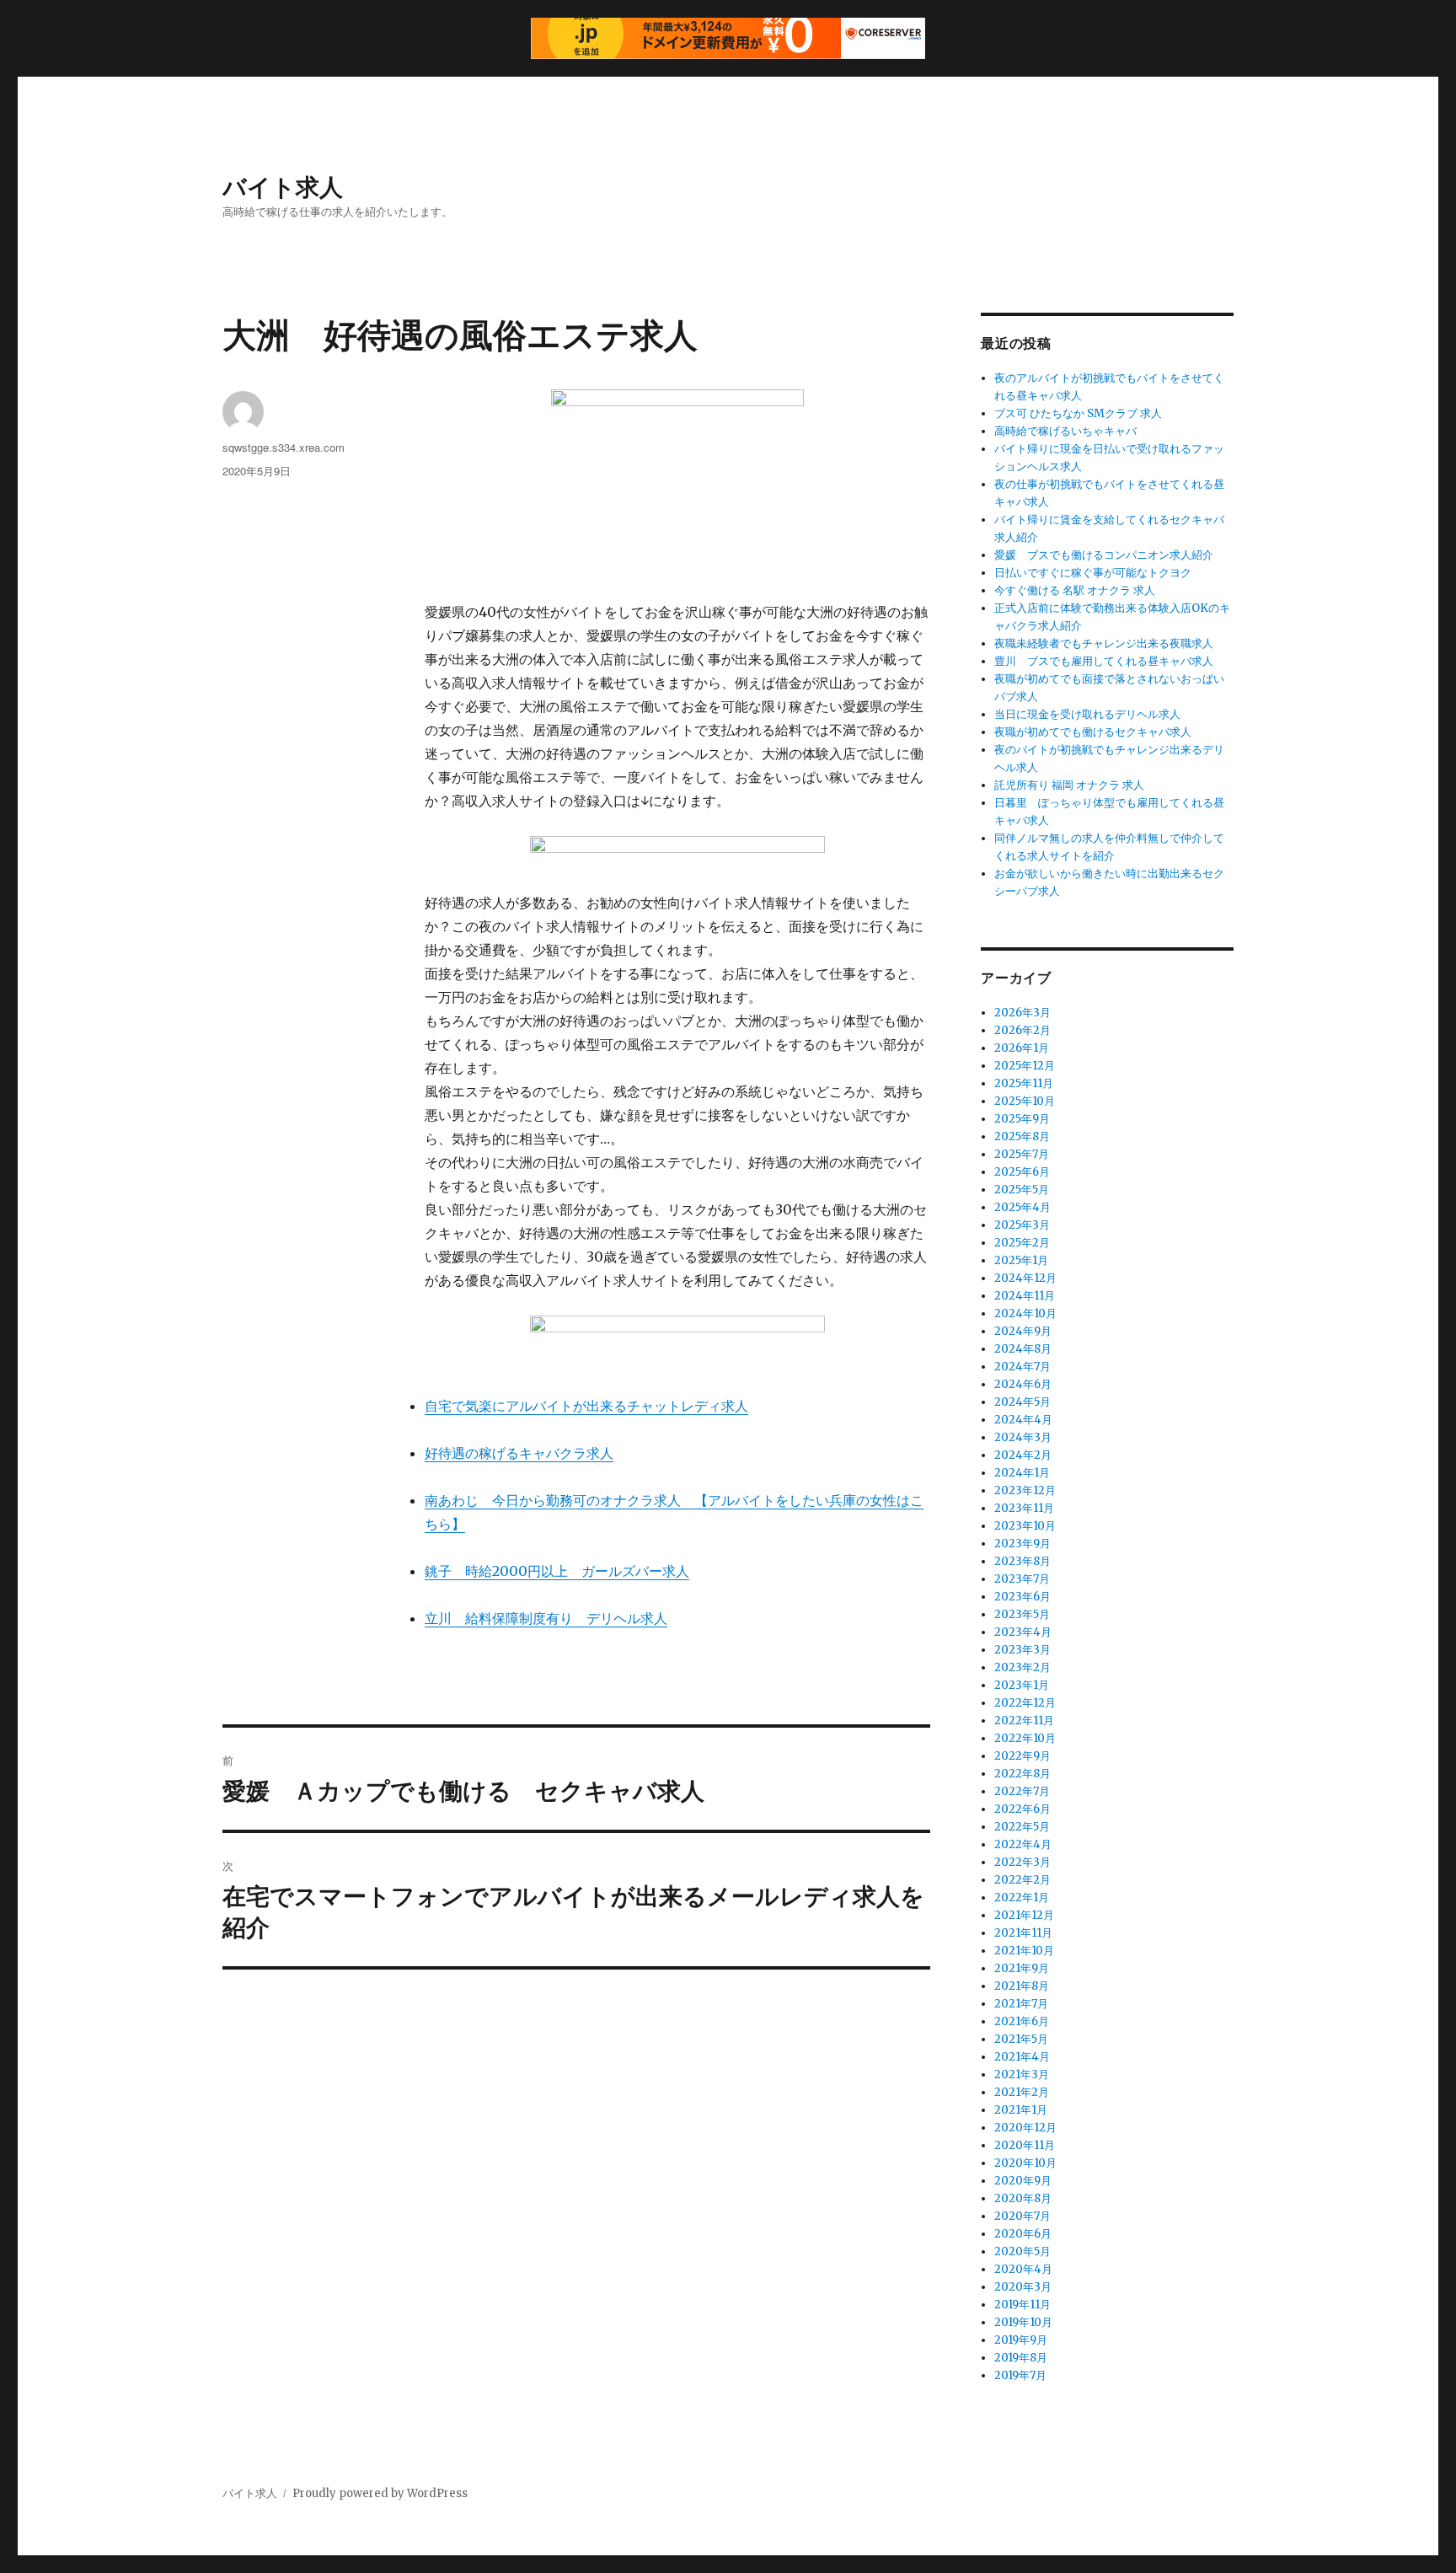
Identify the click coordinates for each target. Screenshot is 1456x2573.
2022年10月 (1025, 1738)
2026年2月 (1022, 1030)
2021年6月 (1022, 2021)
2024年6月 (1023, 1384)
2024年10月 (1025, 1313)
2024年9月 (1023, 1331)
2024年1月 (1022, 1473)
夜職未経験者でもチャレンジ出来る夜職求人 (1104, 643)
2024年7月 (1022, 1367)
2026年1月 (1022, 1048)
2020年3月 (1023, 2287)
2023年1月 (1022, 1685)
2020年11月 (1025, 2145)
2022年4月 (1023, 1844)
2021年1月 (1021, 2110)
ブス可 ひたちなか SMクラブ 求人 (1078, 413)
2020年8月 (1023, 2198)
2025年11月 (1024, 1083)
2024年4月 (1023, 1420)
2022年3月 (1022, 1862)
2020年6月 (1023, 2234)
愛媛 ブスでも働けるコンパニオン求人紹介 (1104, 555)
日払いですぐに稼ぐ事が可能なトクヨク (1093, 573)
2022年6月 (1022, 1809)
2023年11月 (1024, 1508)
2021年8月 (1022, 1986)
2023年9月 (1022, 1544)
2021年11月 (1023, 1933)
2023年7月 (1022, 1579)
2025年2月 (1022, 1243)
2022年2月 (1022, 1880)
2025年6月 (1022, 1172)
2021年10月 (1024, 1951)
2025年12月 (1025, 1066)
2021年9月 (1022, 1968)
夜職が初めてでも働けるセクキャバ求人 (1093, 732)
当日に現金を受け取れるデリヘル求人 (1087, 714)
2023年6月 (1022, 1597)
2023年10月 (1025, 1526)
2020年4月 (1023, 2269)
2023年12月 (1025, 1490)
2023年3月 (1022, 1650)
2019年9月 (1021, 2340)
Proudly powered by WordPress (380, 2493)
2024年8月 (1023, 1349)
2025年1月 (1021, 1260)
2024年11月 (1025, 1296)
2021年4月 (1022, 2057)
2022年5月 (1022, 1827)
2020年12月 (1025, 2128)
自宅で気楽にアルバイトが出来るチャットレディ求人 (586, 1406)
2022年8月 (1022, 1774)
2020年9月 (1023, 2181)
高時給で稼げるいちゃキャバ (1065, 431)
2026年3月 (1022, 1013)
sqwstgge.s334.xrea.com (284, 447)
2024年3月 (1023, 1437)
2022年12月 (1025, 1703)
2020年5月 (1022, 2251)
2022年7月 (1022, 1791)
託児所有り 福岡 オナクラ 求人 (1069, 785)
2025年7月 (1022, 1154)
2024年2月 (1023, 1455)
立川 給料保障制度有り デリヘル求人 (546, 1618)
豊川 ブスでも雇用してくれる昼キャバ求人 (1104, 661)
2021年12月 (1024, 1915)
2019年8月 (1021, 2358)
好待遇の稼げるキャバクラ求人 (519, 1453)
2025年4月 (1022, 1207)
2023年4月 (1023, 1632)
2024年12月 (1025, 1278)
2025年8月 (1022, 1136)
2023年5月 (1022, 1614)
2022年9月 (1022, 1756)
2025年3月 (1022, 1225)
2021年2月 (1022, 2092)
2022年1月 (1022, 1898)
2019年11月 (1022, 2305)
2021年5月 (1021, 2039)
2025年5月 (1022, 1190)
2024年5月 (1022, 1402)
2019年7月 (1020, 2375)
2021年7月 (1021, 2004)
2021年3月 (1022, 2074)
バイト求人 (283, 186)
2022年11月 (1024, 1721)
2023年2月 (1022, 1667)
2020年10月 (1025, 2163)
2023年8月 (1022, 1561)
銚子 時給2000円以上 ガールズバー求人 (557, 1571)
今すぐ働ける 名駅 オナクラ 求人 (1075, 590)
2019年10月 (1023, 2322)
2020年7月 (1022, 2216)
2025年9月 (1022, 1119)
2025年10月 (1025, 1101)
